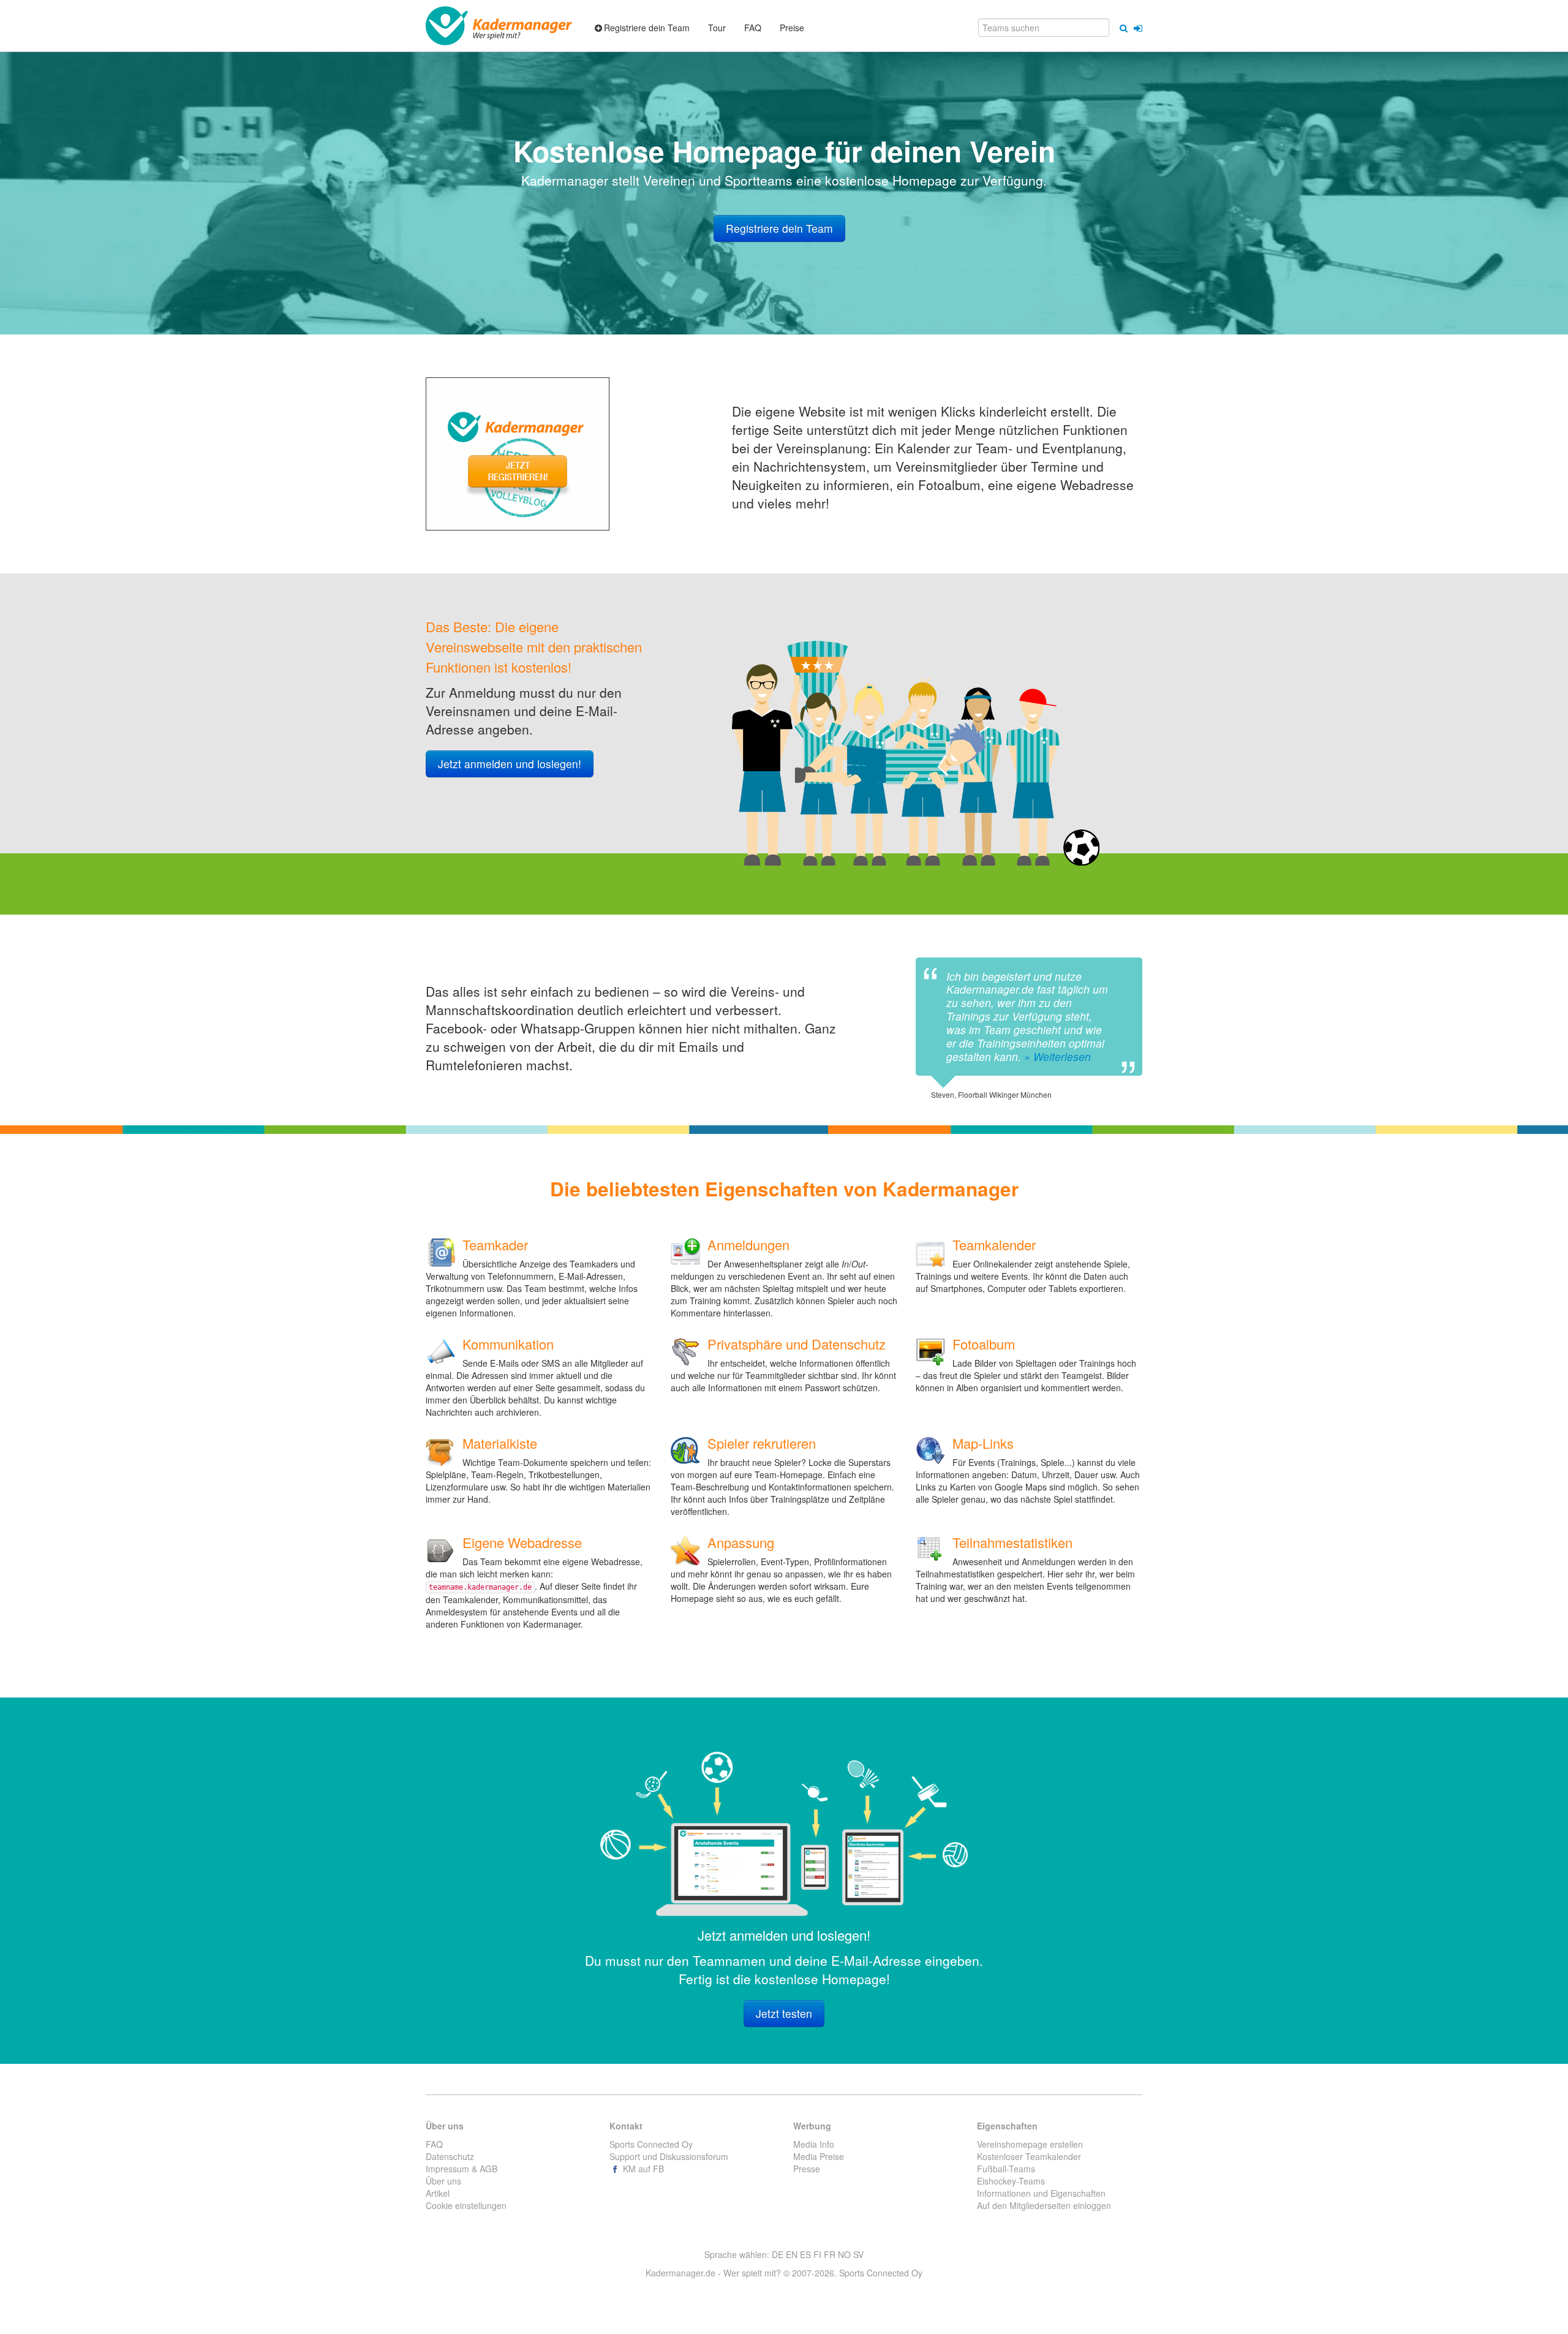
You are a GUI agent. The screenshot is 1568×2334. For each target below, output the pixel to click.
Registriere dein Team (779, 228)
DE (778, 2254)
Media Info (814, 2144)
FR (830, 2254)
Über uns (443, 2181)
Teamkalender (994, 1244)
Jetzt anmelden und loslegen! (510, 764)
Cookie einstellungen (466, 2205)
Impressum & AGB (462, 2169)
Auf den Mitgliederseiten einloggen (1044, 2205)
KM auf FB (642, 2169)
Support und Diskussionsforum (669, 2156)
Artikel (438, 2193)
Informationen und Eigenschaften (1041, 2193)
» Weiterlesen (1057, 1056)
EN (792, 2254)
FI (817, 2254)
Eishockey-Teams (1011, 2181)
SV (858, 2254)
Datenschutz (450, 2156)
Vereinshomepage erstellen (1030, 2144)
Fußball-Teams (1006, 2169)
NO (844, 2254)
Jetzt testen (784, 2013)
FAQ (434, 2144)
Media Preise (819, 2156)
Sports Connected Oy (651, 2144)
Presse (807, 2169)
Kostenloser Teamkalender (1029, 2156)
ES (805, 2254)
